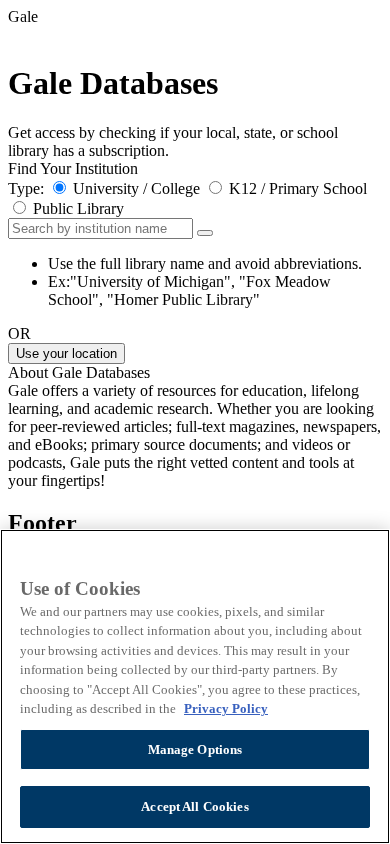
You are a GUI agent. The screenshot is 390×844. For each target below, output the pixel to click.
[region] (195, 686)
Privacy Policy (226, 708)
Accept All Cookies (194, 806)
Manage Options (195, 749)
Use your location (66, 353)
